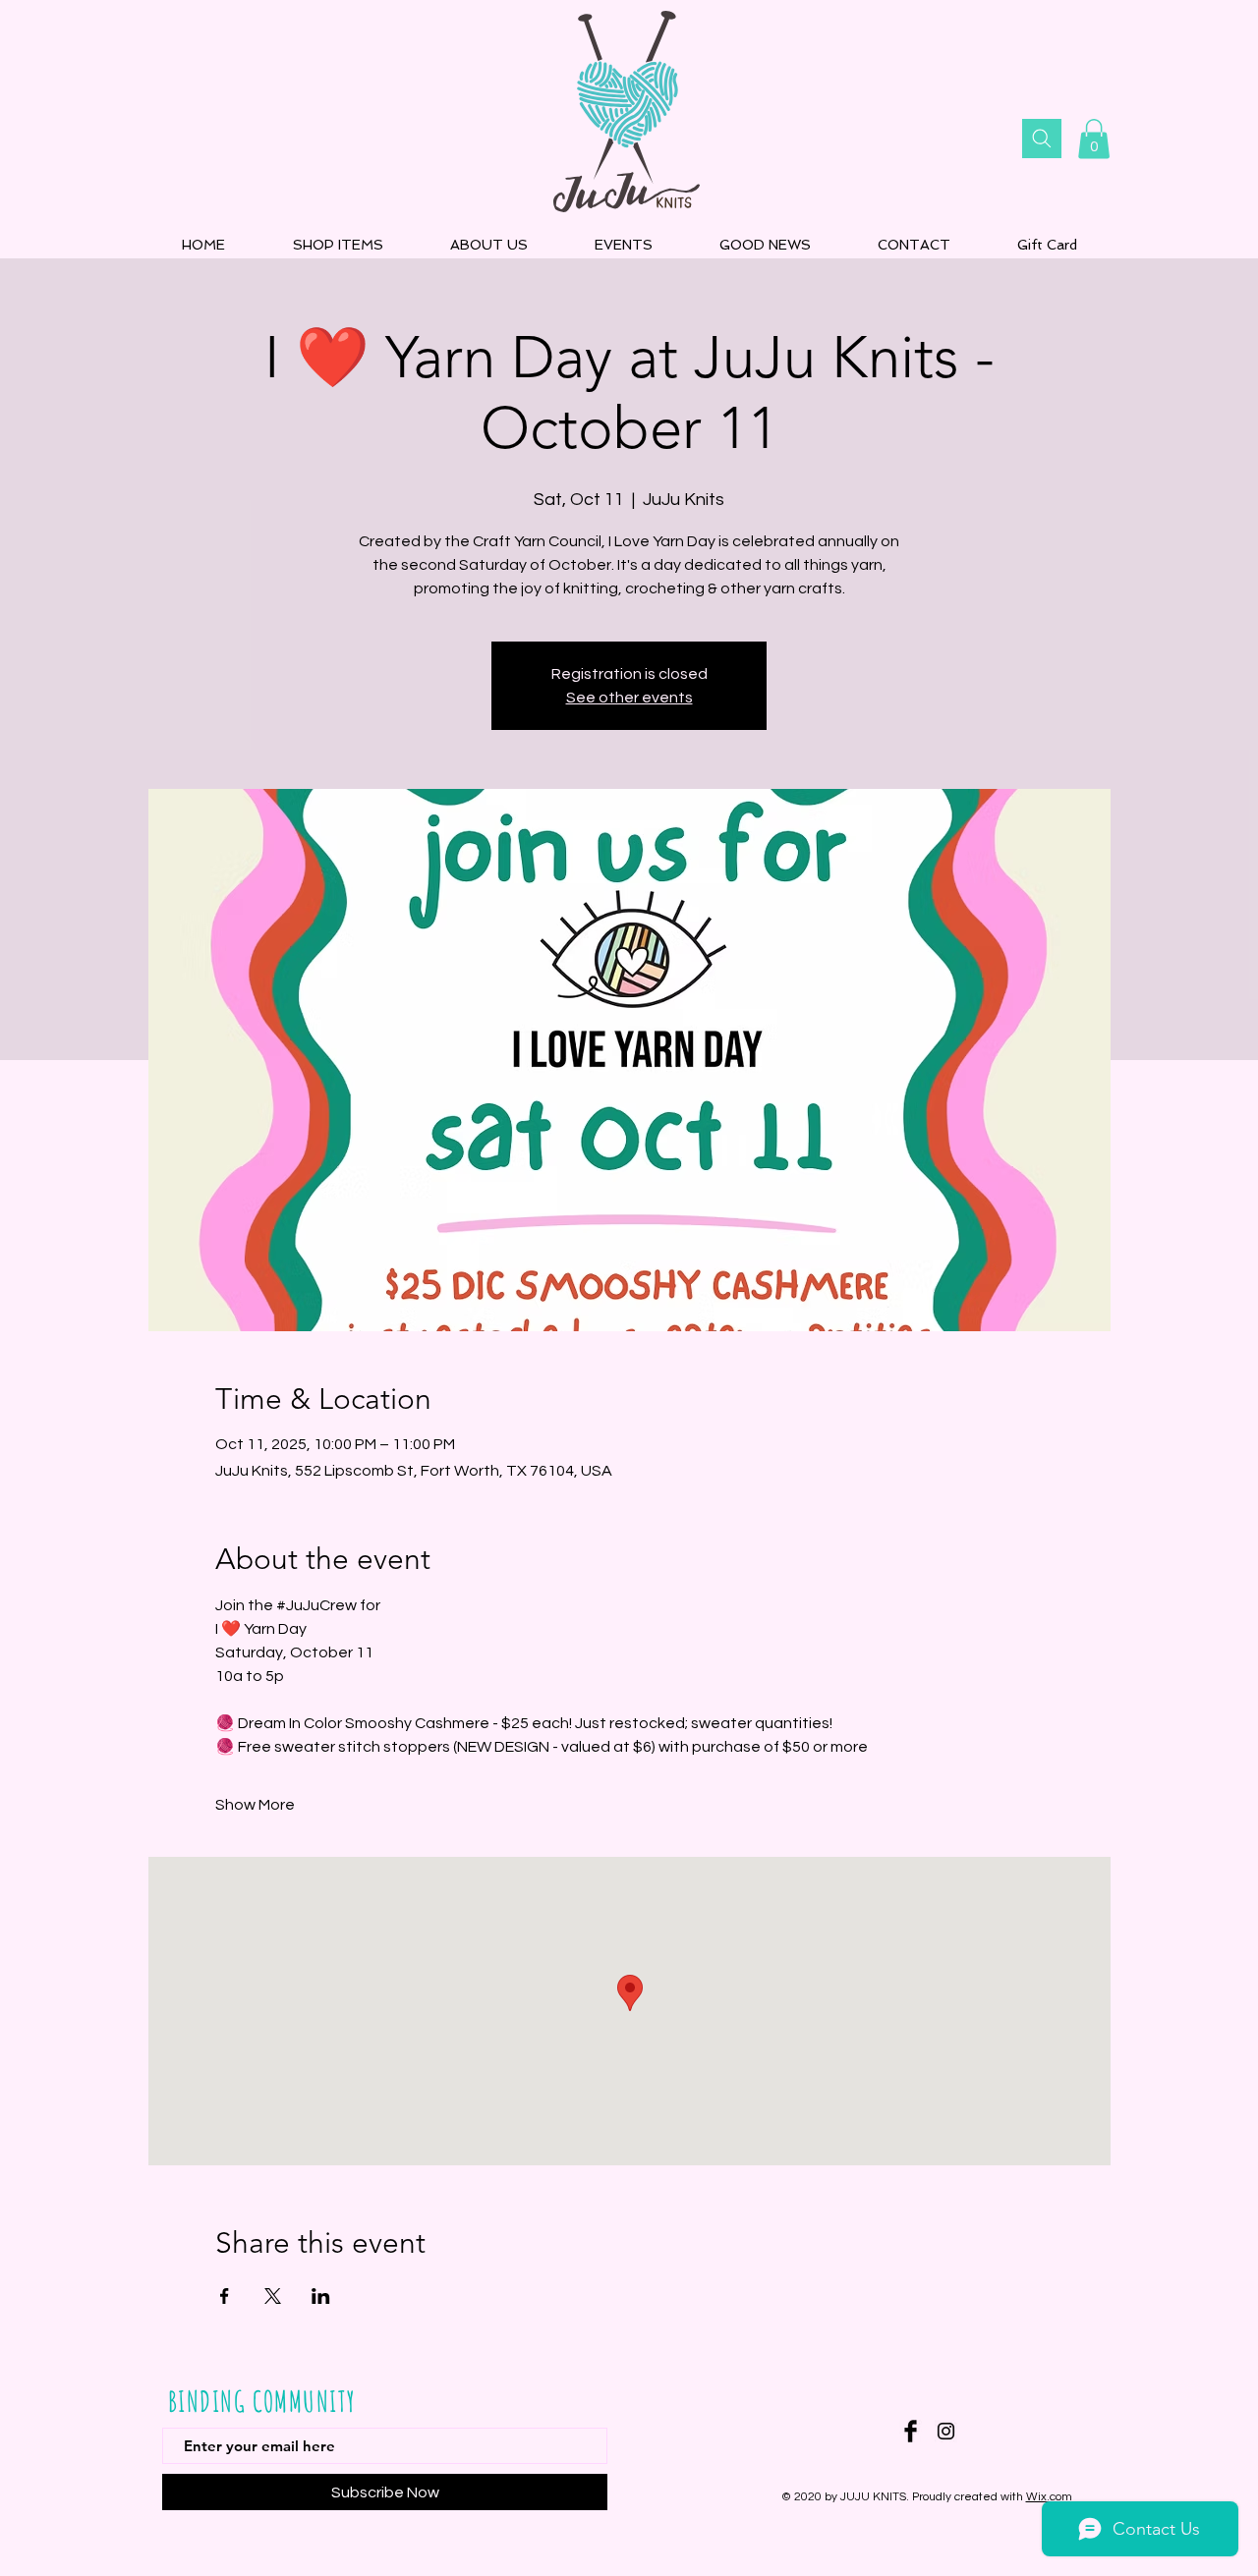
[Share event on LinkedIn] (321, 2296)
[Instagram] (946, 2431)
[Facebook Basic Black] (911, 2431)
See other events (629, 698)
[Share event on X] (273, 2296)
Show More (255, 1805)
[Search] (1042, 139)
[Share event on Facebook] (225, 2296)
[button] (1094, 139)
